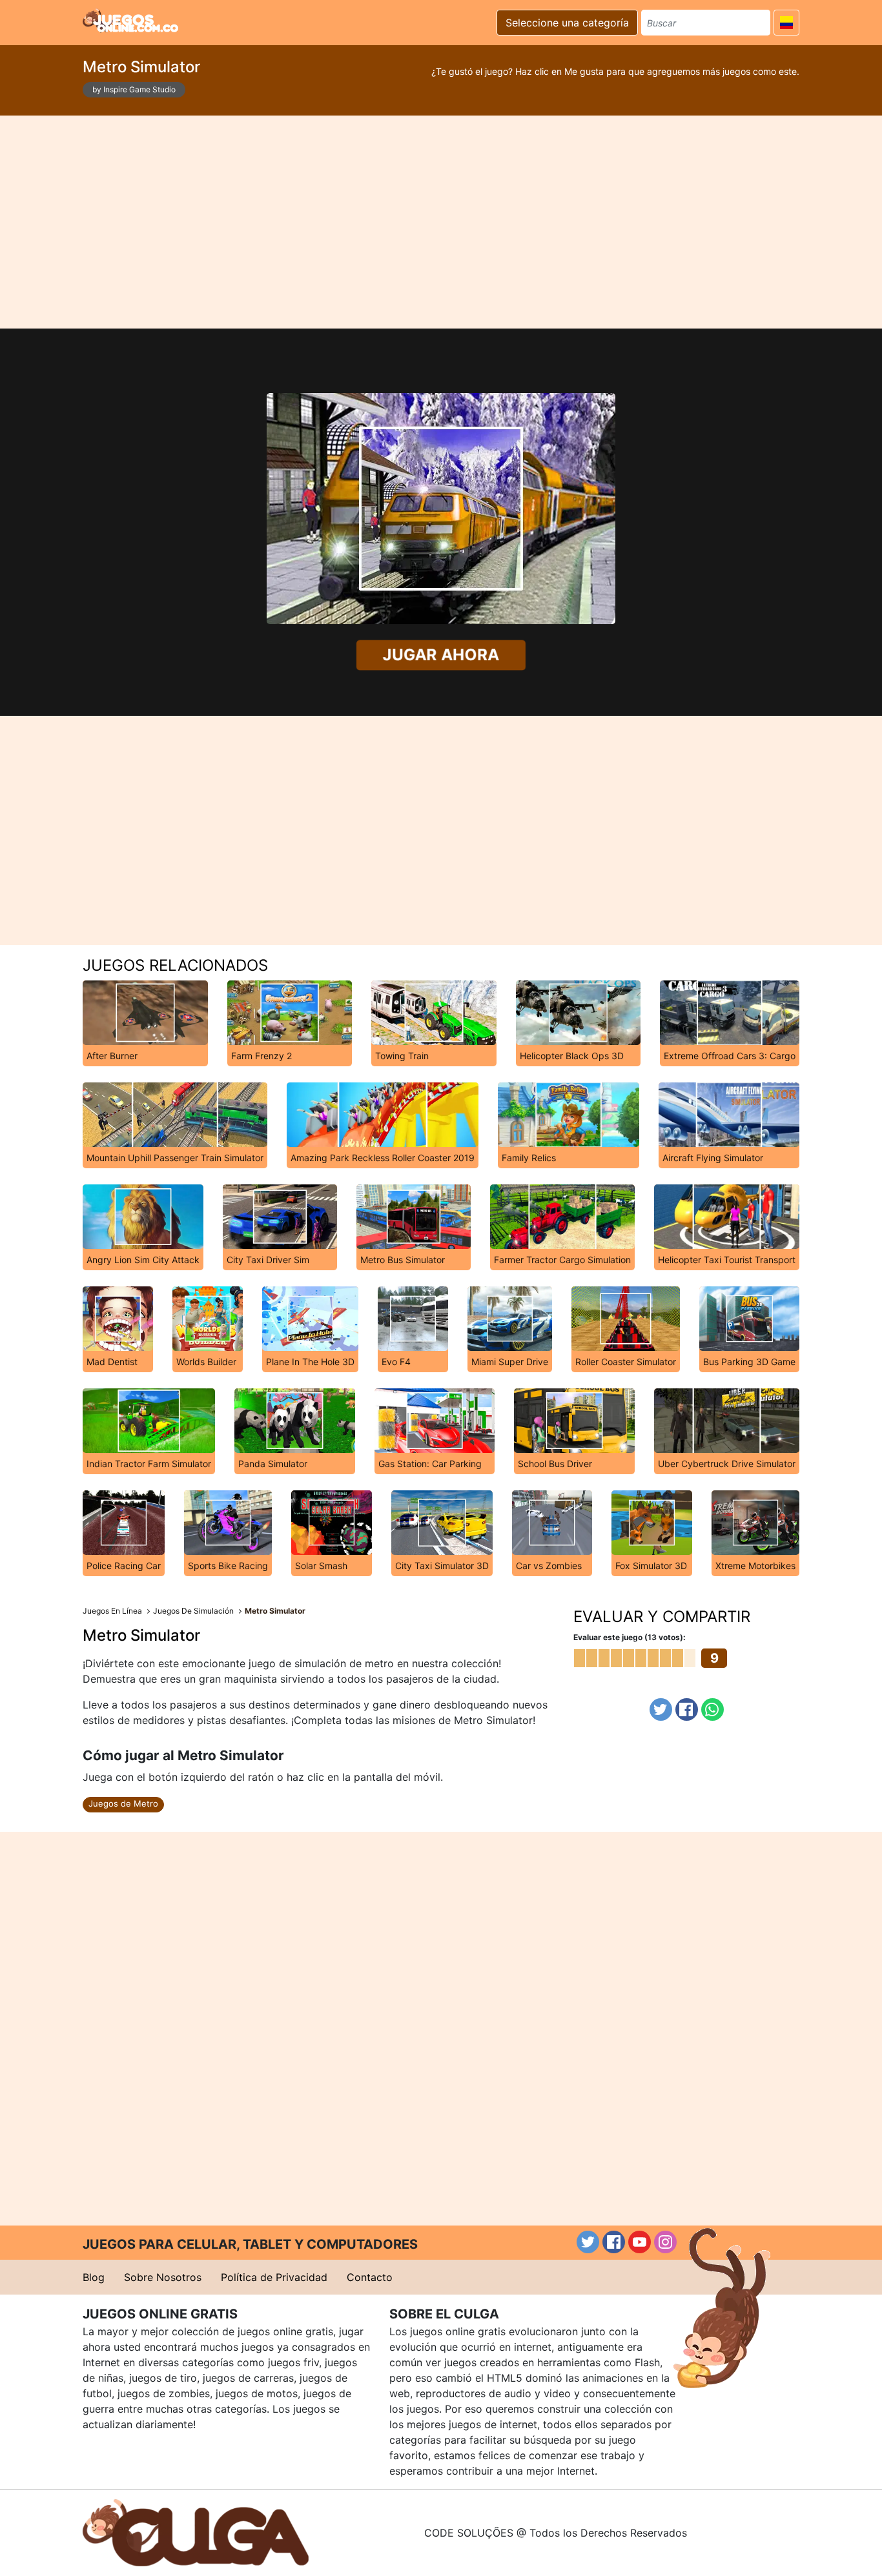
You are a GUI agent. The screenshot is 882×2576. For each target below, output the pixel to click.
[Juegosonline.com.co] (130, 21)
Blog (94, 2277)
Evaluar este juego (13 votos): (630, 1637)
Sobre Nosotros (163, 2277)
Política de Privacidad (274, 2277)
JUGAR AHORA (441, 654)
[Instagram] (665, 2242)
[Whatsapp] (713, 1709)
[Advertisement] (441, 222)
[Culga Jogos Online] (196, 2531)
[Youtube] (640, 2242)
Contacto (370, 2277)
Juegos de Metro (123, 1803)
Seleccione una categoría (567, 23)
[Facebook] (687, 1709)
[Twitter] (661, 1709)
